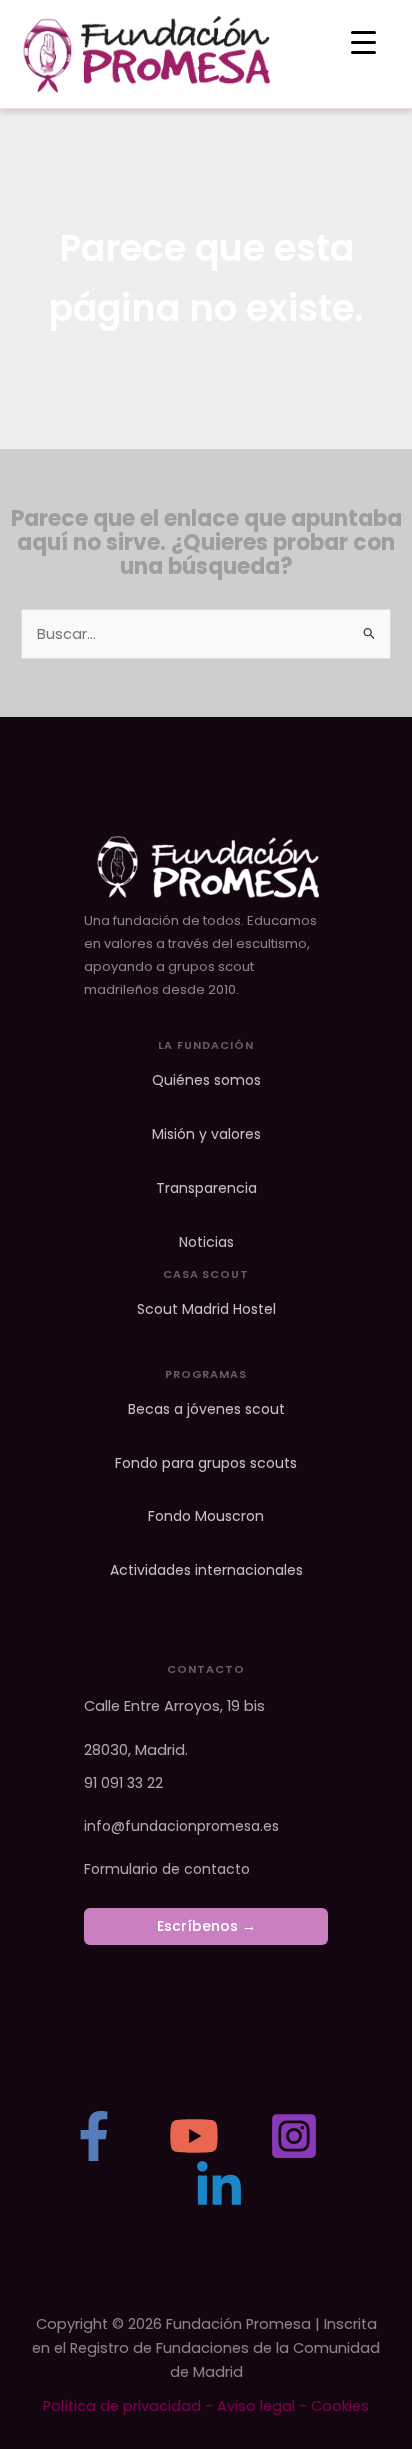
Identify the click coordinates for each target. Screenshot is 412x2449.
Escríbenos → (206, 1926)
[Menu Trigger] (363, 42)
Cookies (340, 2406)
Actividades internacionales (206, 1570)
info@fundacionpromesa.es (181, 1826)
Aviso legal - (264, 2406)
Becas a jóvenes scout (206, 1409)
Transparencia (206, 1188)
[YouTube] (194, 2136)
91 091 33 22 (123, 1783)
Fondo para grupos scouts (206, 1463)
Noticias (206, 1242)
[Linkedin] (219, 2186)
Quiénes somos (206, 1080)
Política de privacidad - (130, 2406)
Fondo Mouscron (206, 1516)
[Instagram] (294, 2136)
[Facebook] (94, 2136)
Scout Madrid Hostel (206, 1309)
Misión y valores (206, 1134)
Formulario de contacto (167, 1869)
